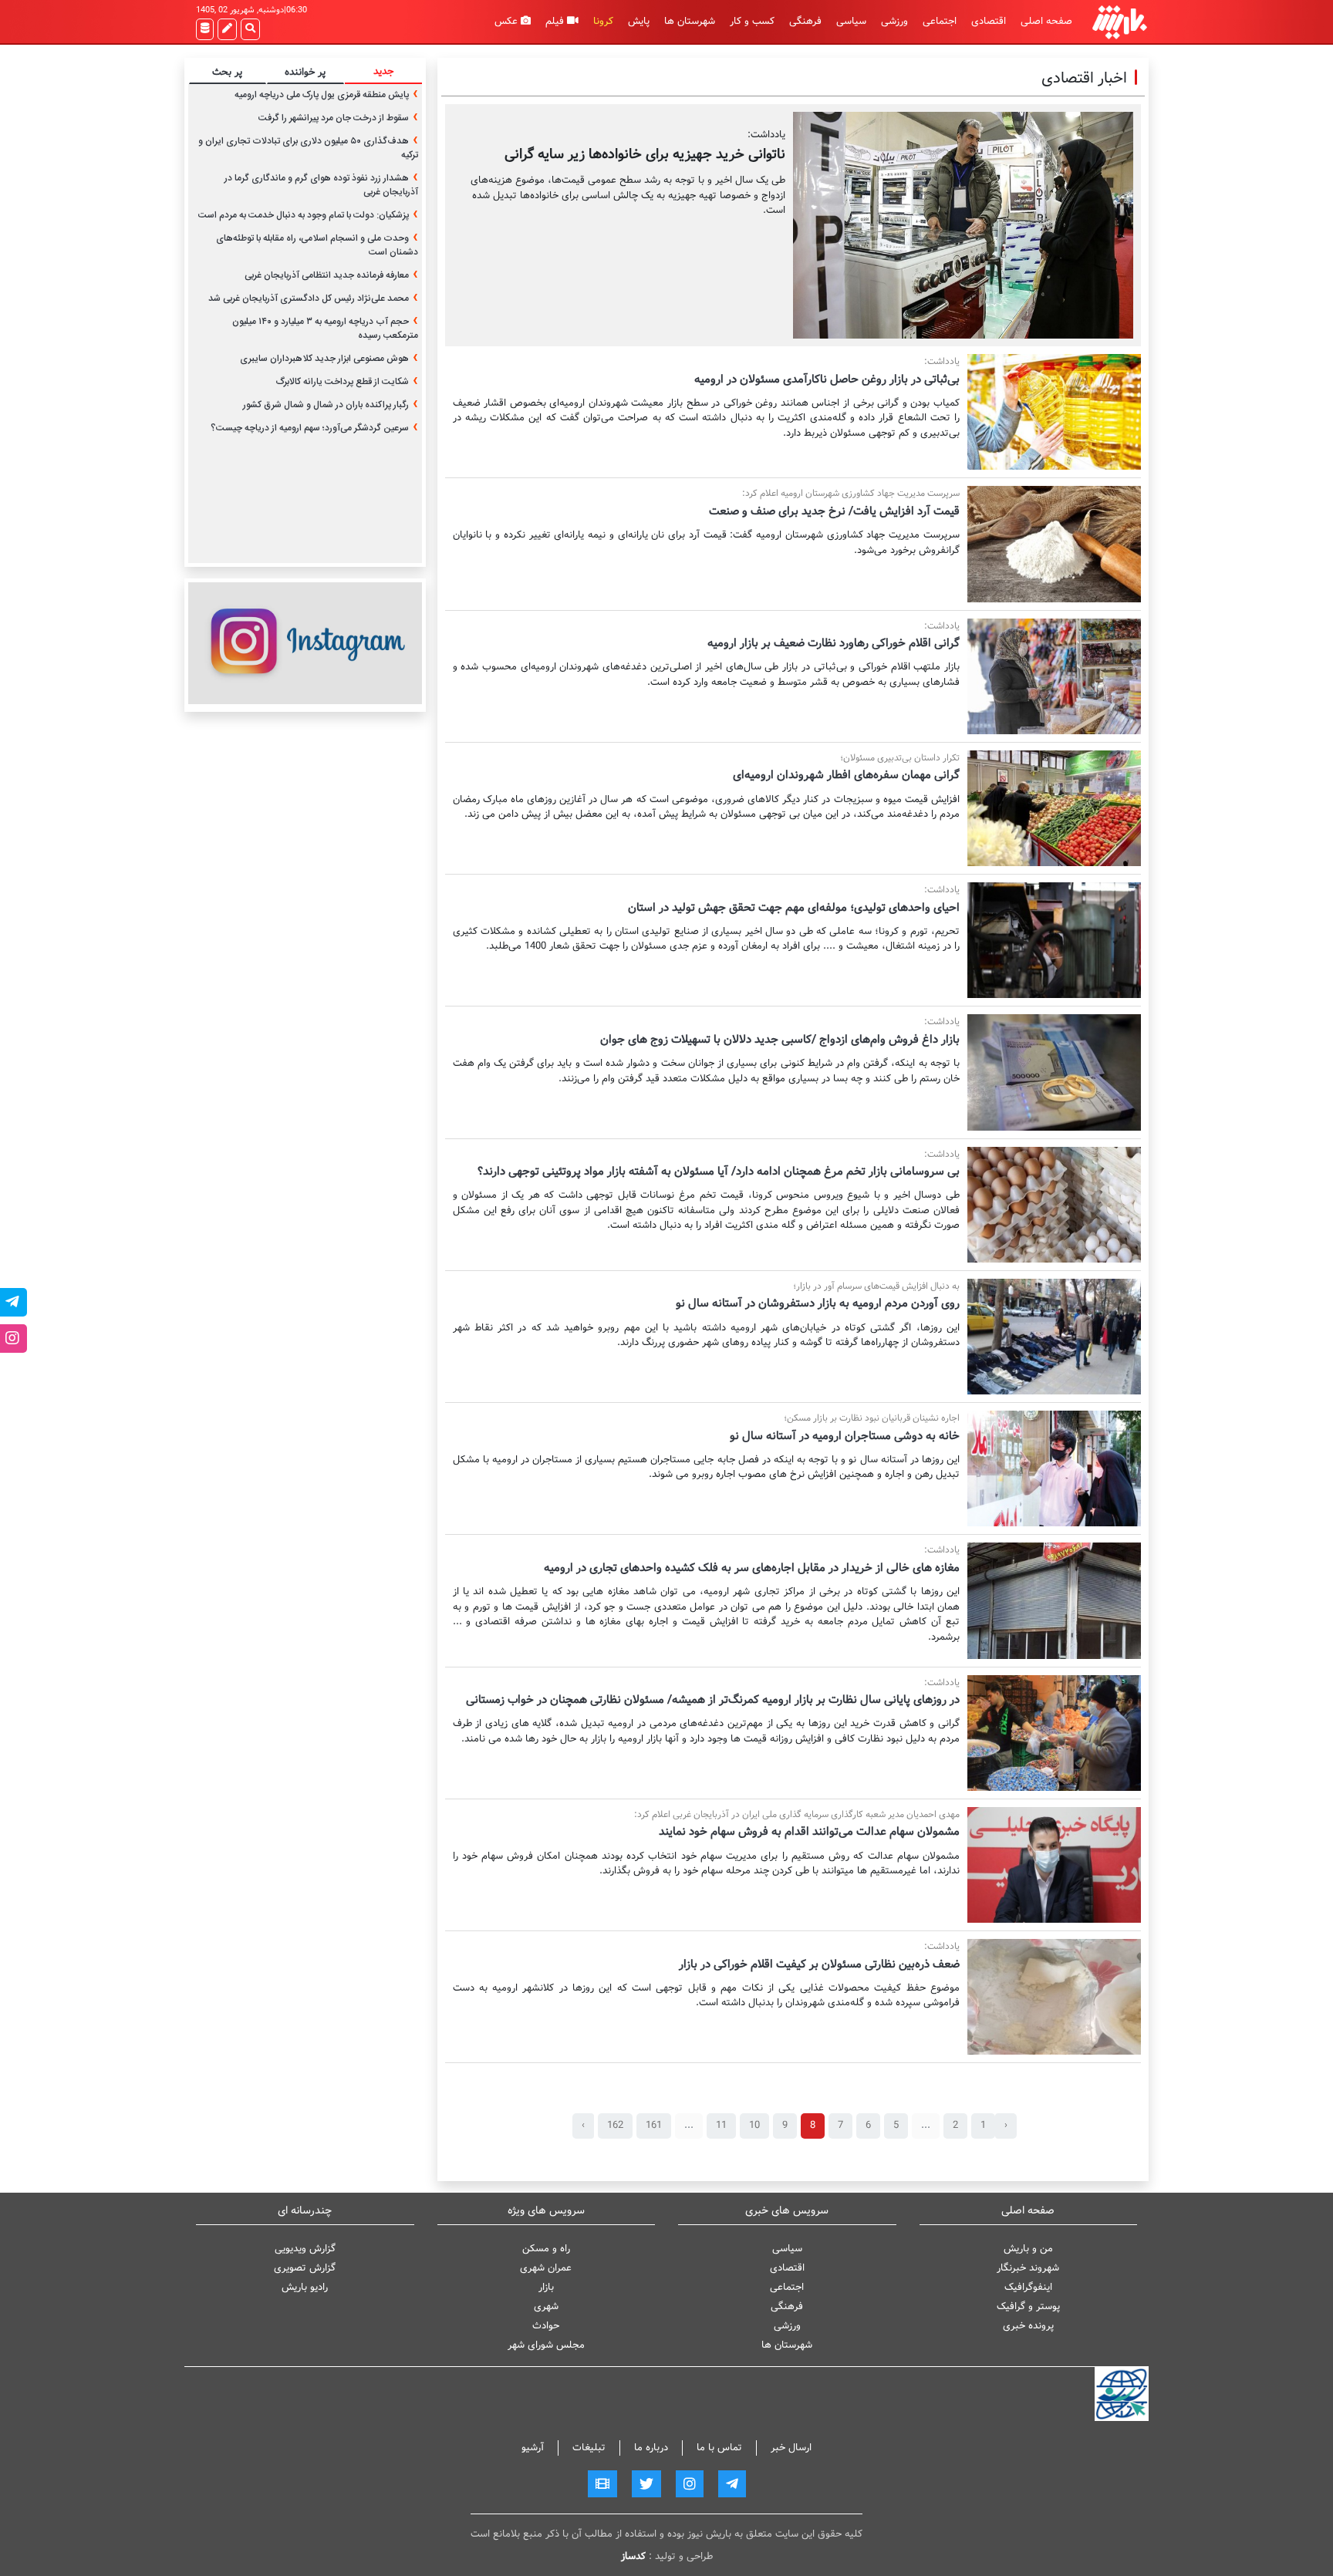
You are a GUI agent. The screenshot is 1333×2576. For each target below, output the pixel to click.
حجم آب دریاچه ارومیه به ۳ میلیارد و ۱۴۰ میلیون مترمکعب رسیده (325, 329)
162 (615, 2125)
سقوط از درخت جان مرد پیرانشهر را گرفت (334, 118)
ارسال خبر (791, 2448)
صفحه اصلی (1046, 21)
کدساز (633, 2556)
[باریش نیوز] (1120, 22)
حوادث (546, 2326)
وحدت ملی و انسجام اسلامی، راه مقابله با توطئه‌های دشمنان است (317, 245)
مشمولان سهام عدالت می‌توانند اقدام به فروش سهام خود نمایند (809, 1832)
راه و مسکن (546, 2249)
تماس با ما (719, 2448)
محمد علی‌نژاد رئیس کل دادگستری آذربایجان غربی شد (309, 298)
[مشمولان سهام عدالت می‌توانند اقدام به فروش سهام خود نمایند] (1054, 1865)
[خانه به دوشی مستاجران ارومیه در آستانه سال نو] (1054, 1468)
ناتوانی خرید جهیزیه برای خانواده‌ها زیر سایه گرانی (645, 154)
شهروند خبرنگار (1028, 2268)
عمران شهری (546, 2268)
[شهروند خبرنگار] (227, 29)
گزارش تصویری (305, 2268)
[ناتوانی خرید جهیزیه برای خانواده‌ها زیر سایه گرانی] (963, 225)
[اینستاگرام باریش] (305, 643)
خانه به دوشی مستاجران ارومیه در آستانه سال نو (845, 1436)
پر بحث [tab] (227, 72)
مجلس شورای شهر (546, 2345)
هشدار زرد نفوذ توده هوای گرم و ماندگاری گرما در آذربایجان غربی (321, 185)
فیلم (556, 21)
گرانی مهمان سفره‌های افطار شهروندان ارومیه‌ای (846, 775)
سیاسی (851, 21)
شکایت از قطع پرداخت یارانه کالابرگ (343, 382)
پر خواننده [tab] (305, 72)
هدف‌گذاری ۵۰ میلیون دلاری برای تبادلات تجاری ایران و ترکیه (308, 148)
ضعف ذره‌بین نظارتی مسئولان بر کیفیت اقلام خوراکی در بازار (819, 1964)
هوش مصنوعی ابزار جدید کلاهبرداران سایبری (324, 359)
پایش (639, 21)
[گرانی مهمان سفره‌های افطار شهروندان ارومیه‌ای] (1054, 808)
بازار (546, 2287)
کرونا (603, 21)
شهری (546, 2306)
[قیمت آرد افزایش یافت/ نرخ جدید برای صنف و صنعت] (1054, 544)
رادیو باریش (305, 2287)
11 (721, 2125)
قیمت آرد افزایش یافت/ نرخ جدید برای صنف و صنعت (834, 511)
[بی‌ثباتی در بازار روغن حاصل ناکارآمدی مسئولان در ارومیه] (1054, 412)
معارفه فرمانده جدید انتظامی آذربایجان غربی (327, 275)
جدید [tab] (383, 71)
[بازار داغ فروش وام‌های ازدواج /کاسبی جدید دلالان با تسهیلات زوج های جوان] (1054, 1072)
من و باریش (1028, 2249)
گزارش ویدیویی (305, 2249)
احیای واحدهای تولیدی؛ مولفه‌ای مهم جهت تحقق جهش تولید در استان (794, 908)
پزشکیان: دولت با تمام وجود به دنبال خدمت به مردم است (304, 215)
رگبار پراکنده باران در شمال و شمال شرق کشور (326, 405)
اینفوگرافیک (1028, 2287)
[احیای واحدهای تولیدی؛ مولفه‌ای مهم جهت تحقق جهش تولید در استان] (1054, 940)
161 (654, 2125)
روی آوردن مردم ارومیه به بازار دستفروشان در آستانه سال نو (818, 1303)
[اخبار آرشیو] (205, 29)
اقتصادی (989, 21)
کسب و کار (752, 21)
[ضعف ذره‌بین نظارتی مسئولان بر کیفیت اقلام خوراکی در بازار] (1054, 1997)
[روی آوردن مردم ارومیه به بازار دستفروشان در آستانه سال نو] (1054, 1337)
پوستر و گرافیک (1028, 2306)
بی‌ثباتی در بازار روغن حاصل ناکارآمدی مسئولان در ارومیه (827, 379)
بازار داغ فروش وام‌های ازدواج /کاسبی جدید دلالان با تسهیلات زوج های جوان (780, 1040)
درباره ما (651, 2448)
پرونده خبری (1028, 2326)
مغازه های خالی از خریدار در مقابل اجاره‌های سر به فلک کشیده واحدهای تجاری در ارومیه (752, 1568)
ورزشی (894, 21)
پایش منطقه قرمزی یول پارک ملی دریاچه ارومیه (322, 95)
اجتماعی (940, 21)
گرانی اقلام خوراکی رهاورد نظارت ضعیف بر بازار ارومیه (834, 643)
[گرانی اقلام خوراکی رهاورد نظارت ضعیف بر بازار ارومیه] (1054, 676)
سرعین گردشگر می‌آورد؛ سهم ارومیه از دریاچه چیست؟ (310, 428)
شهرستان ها (690, 21)
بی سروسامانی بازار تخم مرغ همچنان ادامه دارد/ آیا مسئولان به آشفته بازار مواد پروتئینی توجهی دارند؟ (719, 1172)
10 (754, 2125)
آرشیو (533, 2448)
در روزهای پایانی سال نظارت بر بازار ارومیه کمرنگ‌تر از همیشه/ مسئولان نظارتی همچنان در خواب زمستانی (713, 1700)
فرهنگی (805, 21)
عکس (508, 21)
